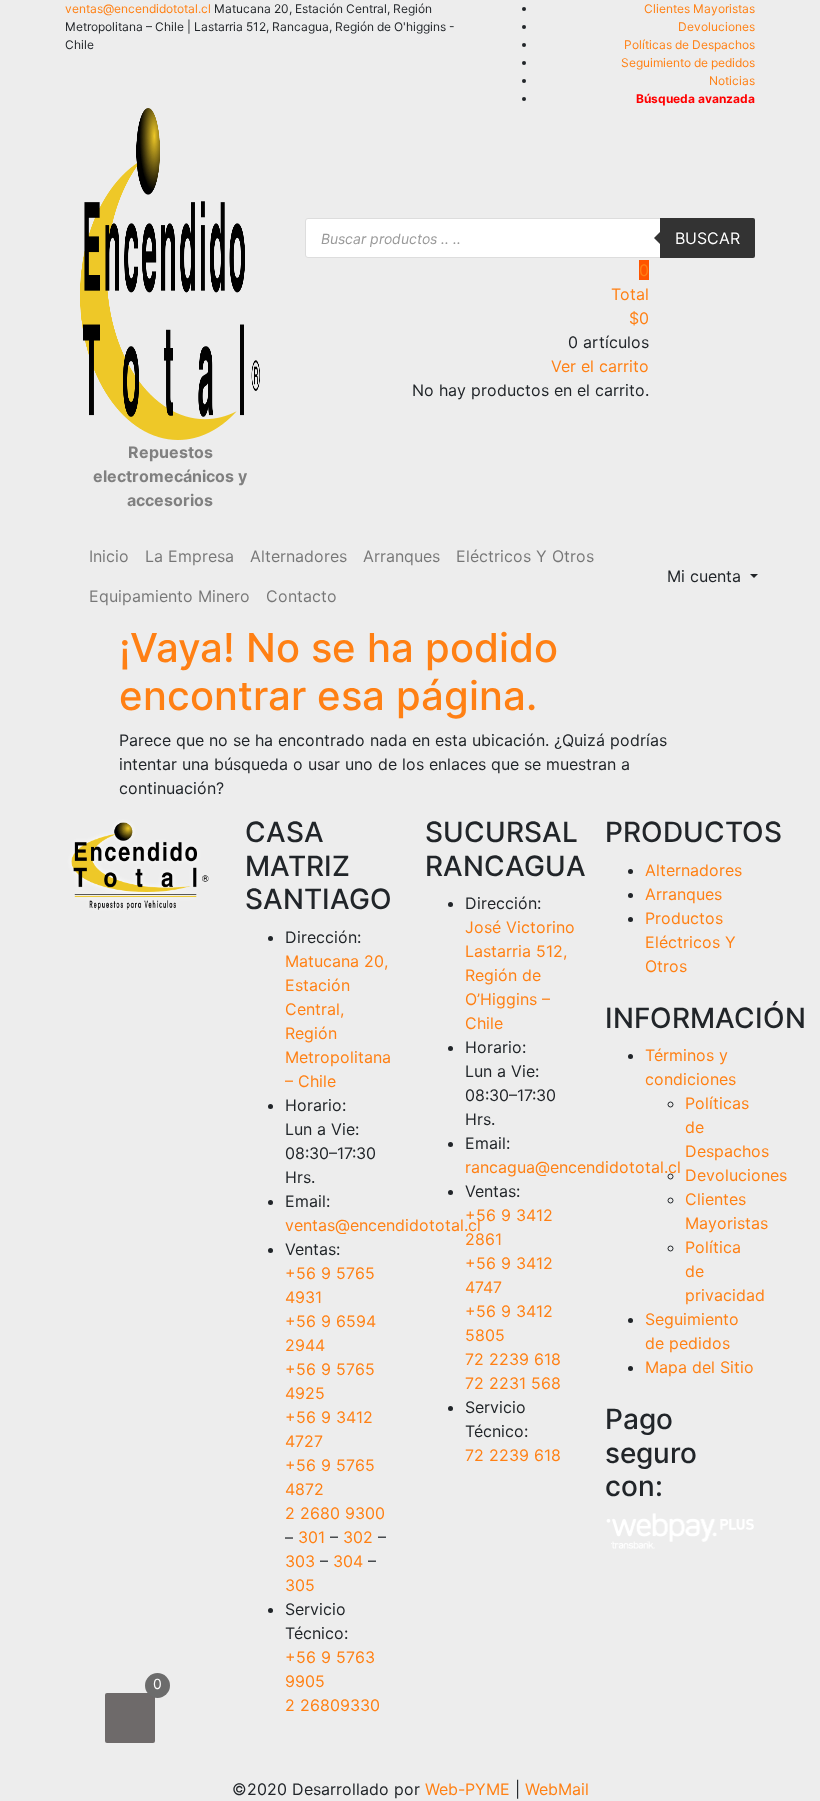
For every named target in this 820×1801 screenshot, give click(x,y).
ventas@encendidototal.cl (138, 8)
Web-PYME (467, 1789)
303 (300, 1561)
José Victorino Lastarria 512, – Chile (520, 975)
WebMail (557, 1789)
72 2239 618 (513, 1359)
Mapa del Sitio (699, 1367)
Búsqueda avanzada (695, 98)
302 (358, 1537)
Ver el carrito (600, 366)
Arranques (683, 894)
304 (348, 1561)
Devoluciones (716, 26)
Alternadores (693, 870)
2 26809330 (332, 1705)
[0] (130, 1718)
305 (300, 1585)
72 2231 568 (513, 1383)
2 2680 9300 (335, 1513)
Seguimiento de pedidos (688, 62)
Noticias (732, 80)
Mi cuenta (706, 576)
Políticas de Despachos (689, 44)
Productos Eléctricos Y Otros (690, 942)
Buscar (707, 238)
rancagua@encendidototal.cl (573, 1167)
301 (311, 1537)
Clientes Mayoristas (699, 8)
